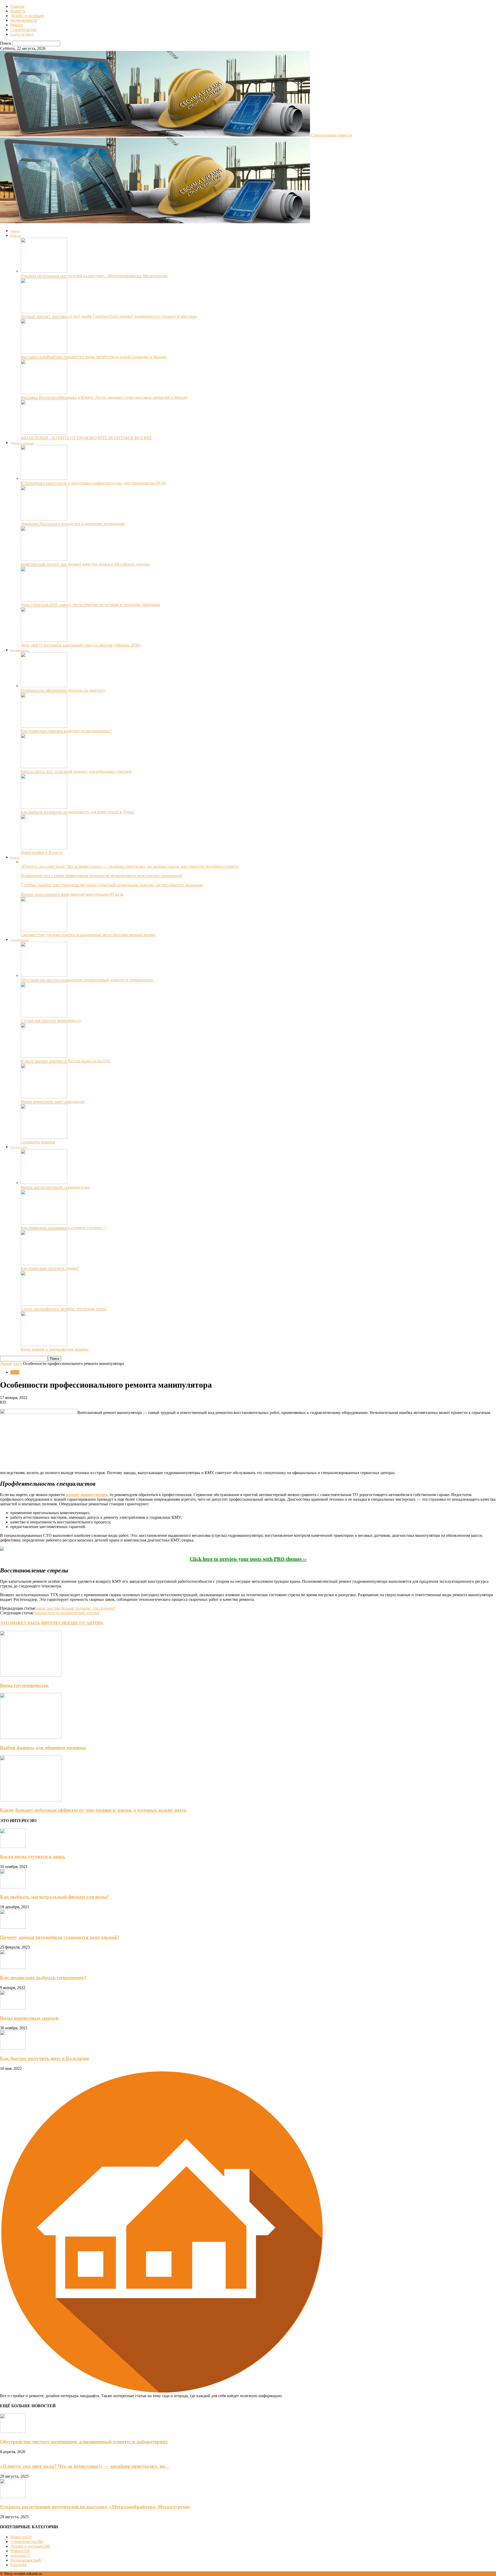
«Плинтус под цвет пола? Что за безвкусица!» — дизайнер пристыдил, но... (84, 2466)
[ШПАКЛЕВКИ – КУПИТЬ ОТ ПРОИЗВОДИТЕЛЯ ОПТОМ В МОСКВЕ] (44, 433)
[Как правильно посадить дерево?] (44, 1264)
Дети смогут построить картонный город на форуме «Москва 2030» (81, 645)
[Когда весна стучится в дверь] (13, 1846)
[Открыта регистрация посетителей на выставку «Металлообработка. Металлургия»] (44, 271)
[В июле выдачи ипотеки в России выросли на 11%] (44, 1056)
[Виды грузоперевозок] (31, 1675)
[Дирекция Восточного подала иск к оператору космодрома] (44, 519)
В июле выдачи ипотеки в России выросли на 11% (65, 1061)
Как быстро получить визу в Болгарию (45, 2058)
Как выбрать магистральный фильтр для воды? (55, 1897)
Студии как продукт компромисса (51, 1020)
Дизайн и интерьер (27, 16)
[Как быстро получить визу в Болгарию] (13, 2048)
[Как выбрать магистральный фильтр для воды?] (13, 1887)
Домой (6, 1363)
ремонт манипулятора (87, 1495)
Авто (17, 1363)
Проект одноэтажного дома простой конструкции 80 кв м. (72, 894)
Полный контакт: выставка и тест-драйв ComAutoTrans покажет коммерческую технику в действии (109, 316)
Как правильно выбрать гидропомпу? (43, 1978)
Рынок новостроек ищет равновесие (53, 1102)
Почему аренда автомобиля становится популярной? (60, 1937)
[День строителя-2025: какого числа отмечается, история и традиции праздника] (44, 600)
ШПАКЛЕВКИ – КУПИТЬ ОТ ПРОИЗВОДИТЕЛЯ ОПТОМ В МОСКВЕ (86, 438)
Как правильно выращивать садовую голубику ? (63, 1228)
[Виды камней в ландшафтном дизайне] (44, 1345)
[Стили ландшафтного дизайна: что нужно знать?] (44, 1304)
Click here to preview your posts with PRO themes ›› (248, 1559)
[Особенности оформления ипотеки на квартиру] (44, 686)
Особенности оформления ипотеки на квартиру (63, 690)
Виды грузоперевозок (24, 1685)
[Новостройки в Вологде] (44, 848)
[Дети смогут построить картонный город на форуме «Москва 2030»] (44, 641)
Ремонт (17, 25)
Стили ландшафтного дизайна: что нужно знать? (64, 1309)
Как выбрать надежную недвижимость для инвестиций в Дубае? (78, 812)
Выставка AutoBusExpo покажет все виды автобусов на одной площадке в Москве (94, 357)
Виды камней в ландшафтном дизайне (55, 1349)
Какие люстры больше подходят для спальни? (75, 1608)
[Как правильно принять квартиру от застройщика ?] (44, 726)
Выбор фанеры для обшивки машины (43, 1748)
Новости (18, 11)
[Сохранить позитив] (44, 1137)
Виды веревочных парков (29, 2018)
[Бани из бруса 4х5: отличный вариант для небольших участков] (44, 767)
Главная (17, 6)
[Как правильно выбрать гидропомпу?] (13, 1967)
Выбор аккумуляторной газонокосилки (55, 1187)
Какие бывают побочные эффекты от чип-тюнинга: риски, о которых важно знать (93, 1810)
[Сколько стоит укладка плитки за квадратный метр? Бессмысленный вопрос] (44, 930)
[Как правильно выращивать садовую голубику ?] (44, 1223)
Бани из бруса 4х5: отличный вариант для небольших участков (76, 771)
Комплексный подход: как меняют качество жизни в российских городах (85, 564)
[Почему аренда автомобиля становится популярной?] (13, 1927)
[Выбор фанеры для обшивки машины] (31, 1738)
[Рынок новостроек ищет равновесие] (44, 1097)
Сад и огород (22, 34)
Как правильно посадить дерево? (50, 1268)
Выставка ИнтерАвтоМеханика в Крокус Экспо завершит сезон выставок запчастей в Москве (104, 397)
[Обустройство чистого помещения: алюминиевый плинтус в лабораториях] (44, 975)
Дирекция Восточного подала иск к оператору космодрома (73, 524)
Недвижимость (24, 20)
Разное (18, 2565)
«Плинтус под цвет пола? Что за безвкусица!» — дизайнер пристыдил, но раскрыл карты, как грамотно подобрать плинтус (130, 866)
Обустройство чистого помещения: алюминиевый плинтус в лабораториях (87, 980)
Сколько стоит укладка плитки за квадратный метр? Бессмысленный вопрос (88, 935)
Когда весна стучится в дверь (33, 1857)
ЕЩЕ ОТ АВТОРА (86, 1623)
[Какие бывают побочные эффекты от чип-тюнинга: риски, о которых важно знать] (31, 1800)
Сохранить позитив (38, 1142)
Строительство (24, 30)
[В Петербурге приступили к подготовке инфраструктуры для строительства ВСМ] (44, 478)
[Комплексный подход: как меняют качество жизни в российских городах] (44, 559)
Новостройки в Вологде (42, 852)
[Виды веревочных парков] (13, 2008)
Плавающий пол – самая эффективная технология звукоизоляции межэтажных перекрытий (102, 876)
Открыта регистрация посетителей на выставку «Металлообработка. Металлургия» (95, 276)
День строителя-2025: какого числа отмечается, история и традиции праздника (90, 605)
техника (21, 2555)
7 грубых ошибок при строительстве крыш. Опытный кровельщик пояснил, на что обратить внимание (112, 885)
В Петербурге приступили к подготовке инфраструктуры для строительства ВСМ (93, 483)
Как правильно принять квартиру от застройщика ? (66, 731)
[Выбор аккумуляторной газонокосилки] (44, 1183)
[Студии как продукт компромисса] (44, 1016)
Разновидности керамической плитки (66, 1613)
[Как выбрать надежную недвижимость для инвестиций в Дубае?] (44, 807)
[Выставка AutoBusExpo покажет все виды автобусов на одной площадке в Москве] (44, 352)
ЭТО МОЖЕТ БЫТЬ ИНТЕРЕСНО (34, 1623)
